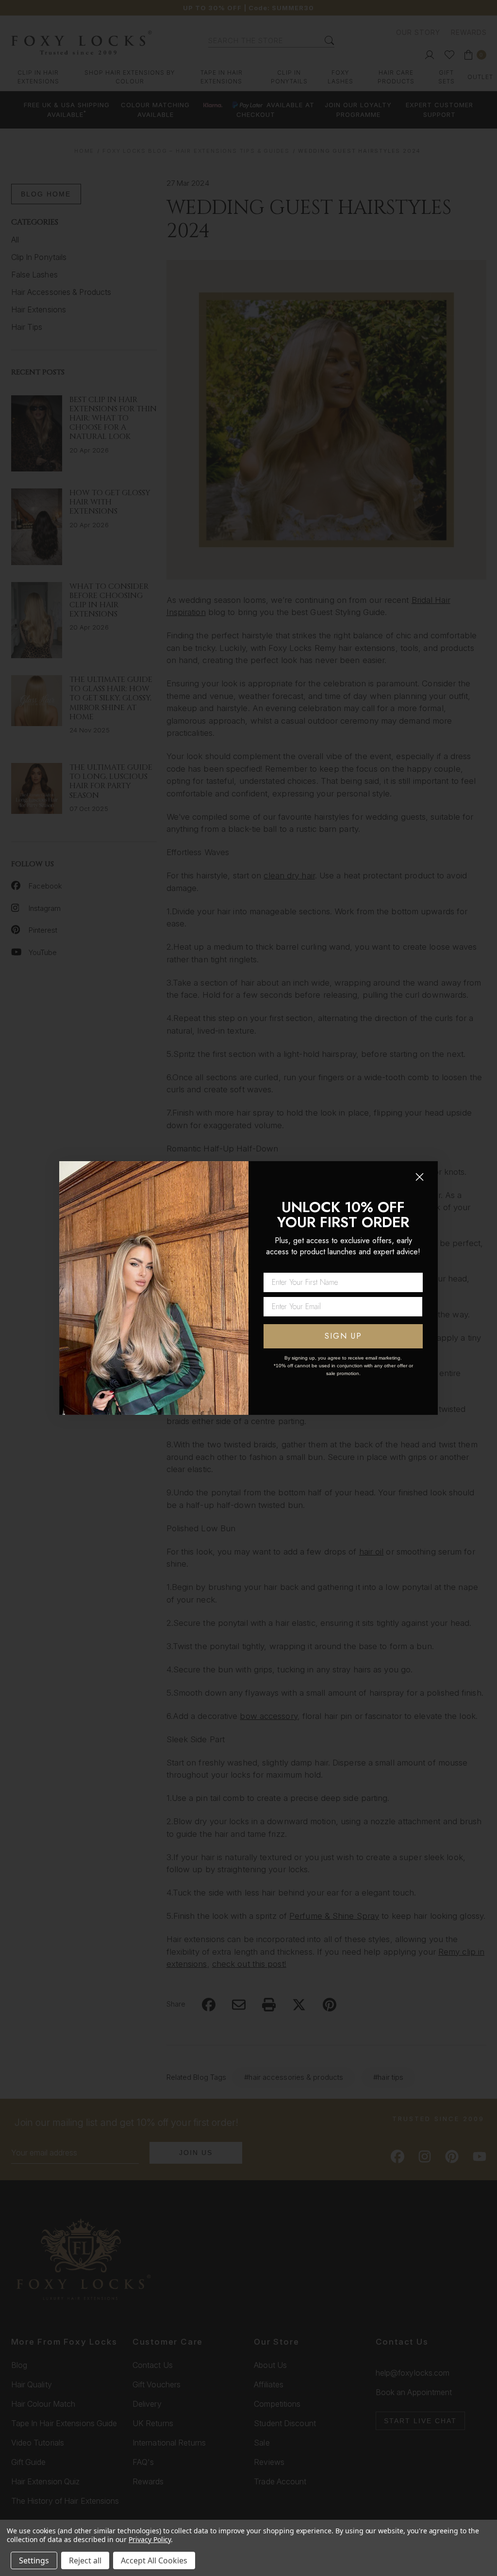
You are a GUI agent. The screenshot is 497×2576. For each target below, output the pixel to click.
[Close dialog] (420, 1177)
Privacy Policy (150, 2539)
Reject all (85, 2560)
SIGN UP (343, 1336)
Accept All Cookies (154, 2560)
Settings (34, 2560)
